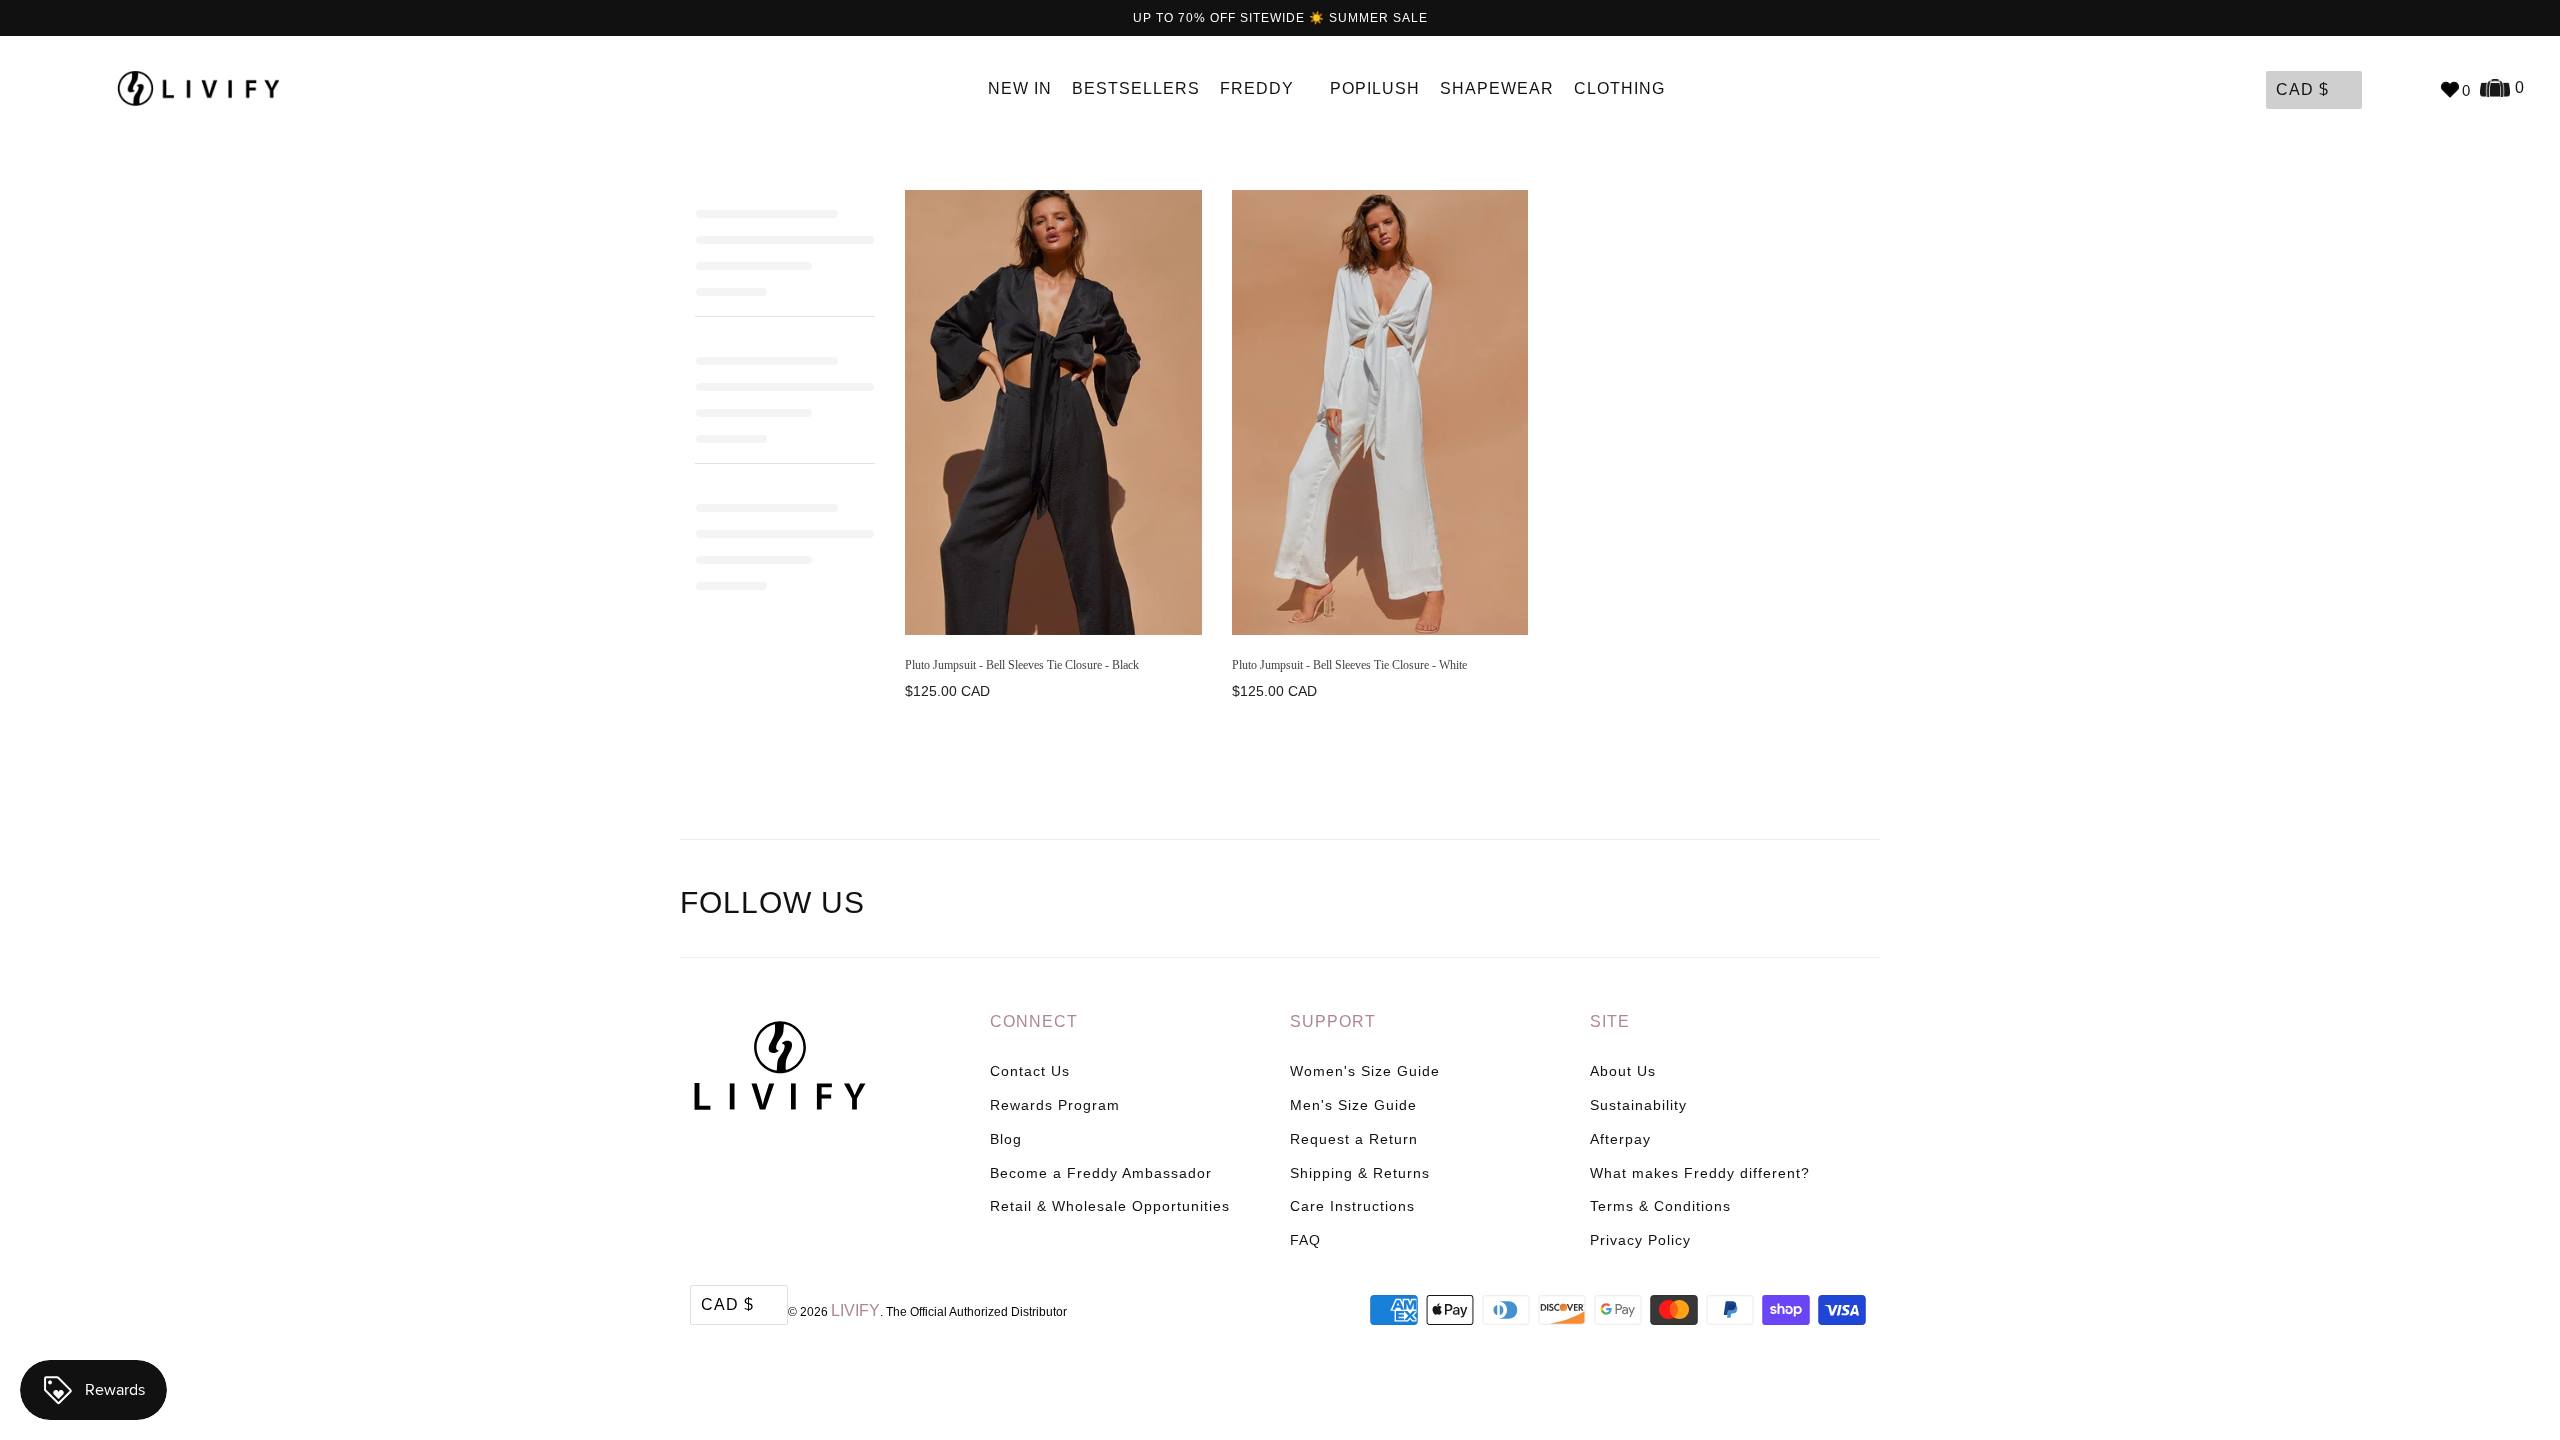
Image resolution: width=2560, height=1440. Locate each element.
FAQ (1305, 1240)
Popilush (1375, 88)
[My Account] (2382, 89)
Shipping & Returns (1360, 1173)
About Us (1623, 1071)
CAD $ (2302, 89)
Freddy (1259, 88)
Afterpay (1620, 1139)
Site (1610, 1021)
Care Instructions (1352, 1206)
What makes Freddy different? (1700, 1173)
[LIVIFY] (208, 89)
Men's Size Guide (1353, 1105)
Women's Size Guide (1365, 1071)
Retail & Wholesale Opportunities (1110, 1206)
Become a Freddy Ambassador (1101, 1173)
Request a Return (1354, 1139)
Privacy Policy (1640, 1240)
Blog (1006, 1139)
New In (1020, 88)
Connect (1034, 1021)
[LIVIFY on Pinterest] (1820, 906)
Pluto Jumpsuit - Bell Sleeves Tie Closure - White (1349, 665)
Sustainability (1638, 1105)
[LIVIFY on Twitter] (1737, 906)
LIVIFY (855, 1310)
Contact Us (1030, 1071)
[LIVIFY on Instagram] (1862, 906)
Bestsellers (1136, 88)
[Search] (2414, 89)
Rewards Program (1055, 1105)
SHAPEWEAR (1497, 88)
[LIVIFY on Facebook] (1779, 906)
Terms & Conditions (1660, 1206)
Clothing (1622, 88)
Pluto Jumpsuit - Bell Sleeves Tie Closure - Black (1022, 665)
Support (1333, 1021)
